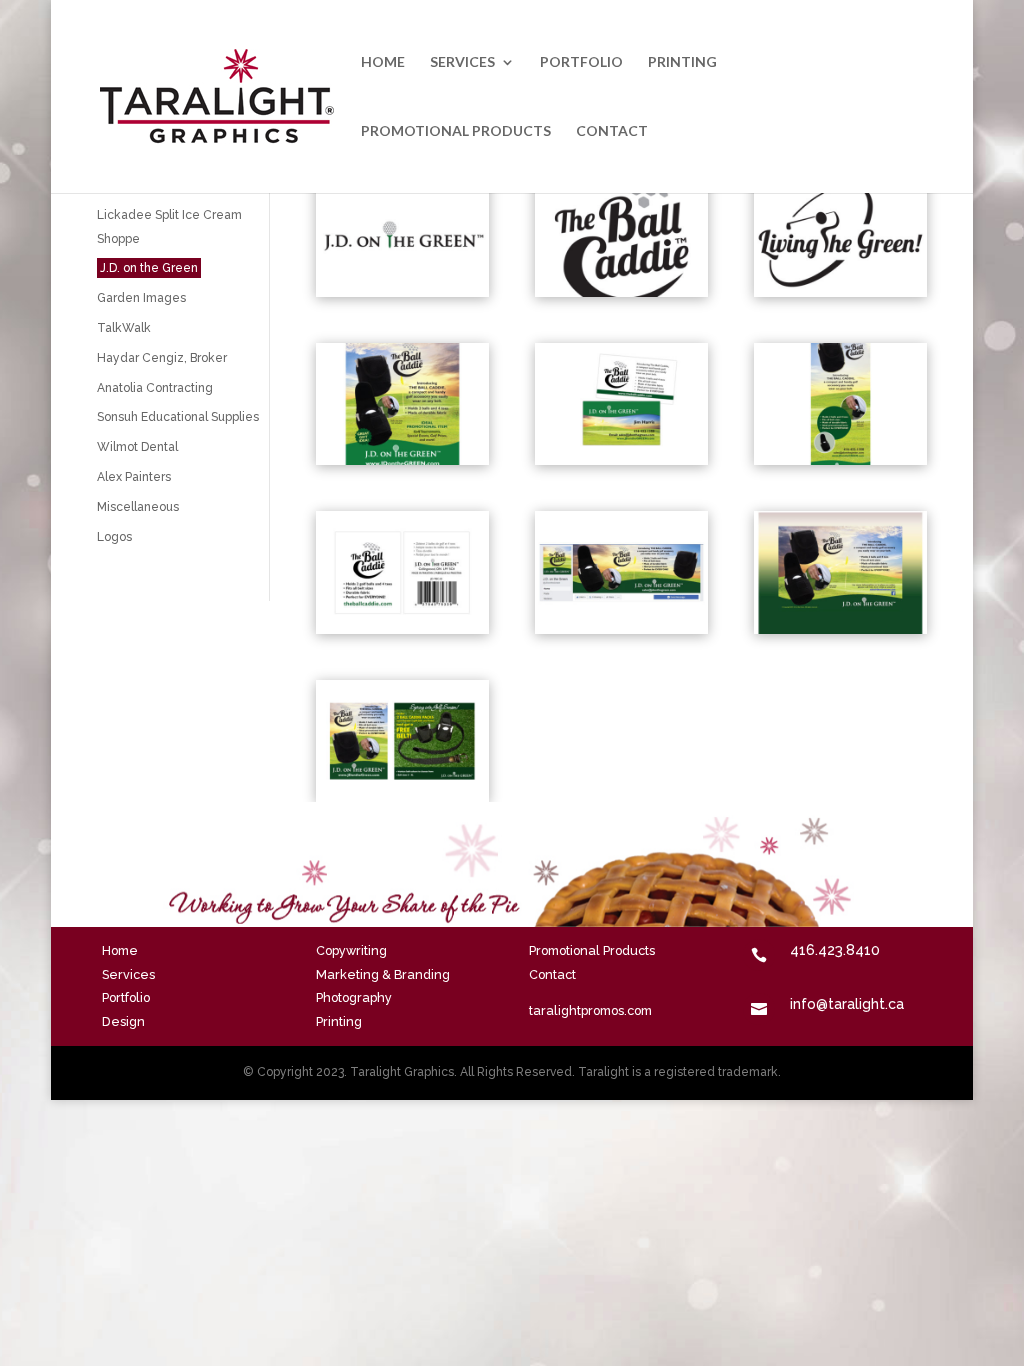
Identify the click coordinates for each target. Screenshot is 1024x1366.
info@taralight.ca (847, 1004)
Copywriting (351, 950)
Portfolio (581, 62)
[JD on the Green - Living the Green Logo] (840, 292)
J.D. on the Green (149, 268)
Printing (682, 62)
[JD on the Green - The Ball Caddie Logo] (621, 292)
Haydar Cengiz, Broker (162, 358)
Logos (114, 537)
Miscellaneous (138, 507)
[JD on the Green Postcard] (840, 460)
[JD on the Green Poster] (402, 460)
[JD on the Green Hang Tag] (402, 629)
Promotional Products (456, 131)
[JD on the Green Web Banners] (402, 797)
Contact (612, 131)
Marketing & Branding (383, 974)
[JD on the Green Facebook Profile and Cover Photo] (621, 629)
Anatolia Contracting (155, 388)
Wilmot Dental (137, 447)
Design (123, 1021)
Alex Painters (134, 477)
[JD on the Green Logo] (402, 292)
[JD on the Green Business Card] (621, 460)
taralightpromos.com (590, 1010)
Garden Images (141, 298)
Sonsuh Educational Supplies (178, 417)
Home (383, 62)
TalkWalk (124, 328)
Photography (354, 997)
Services (462, 62)
